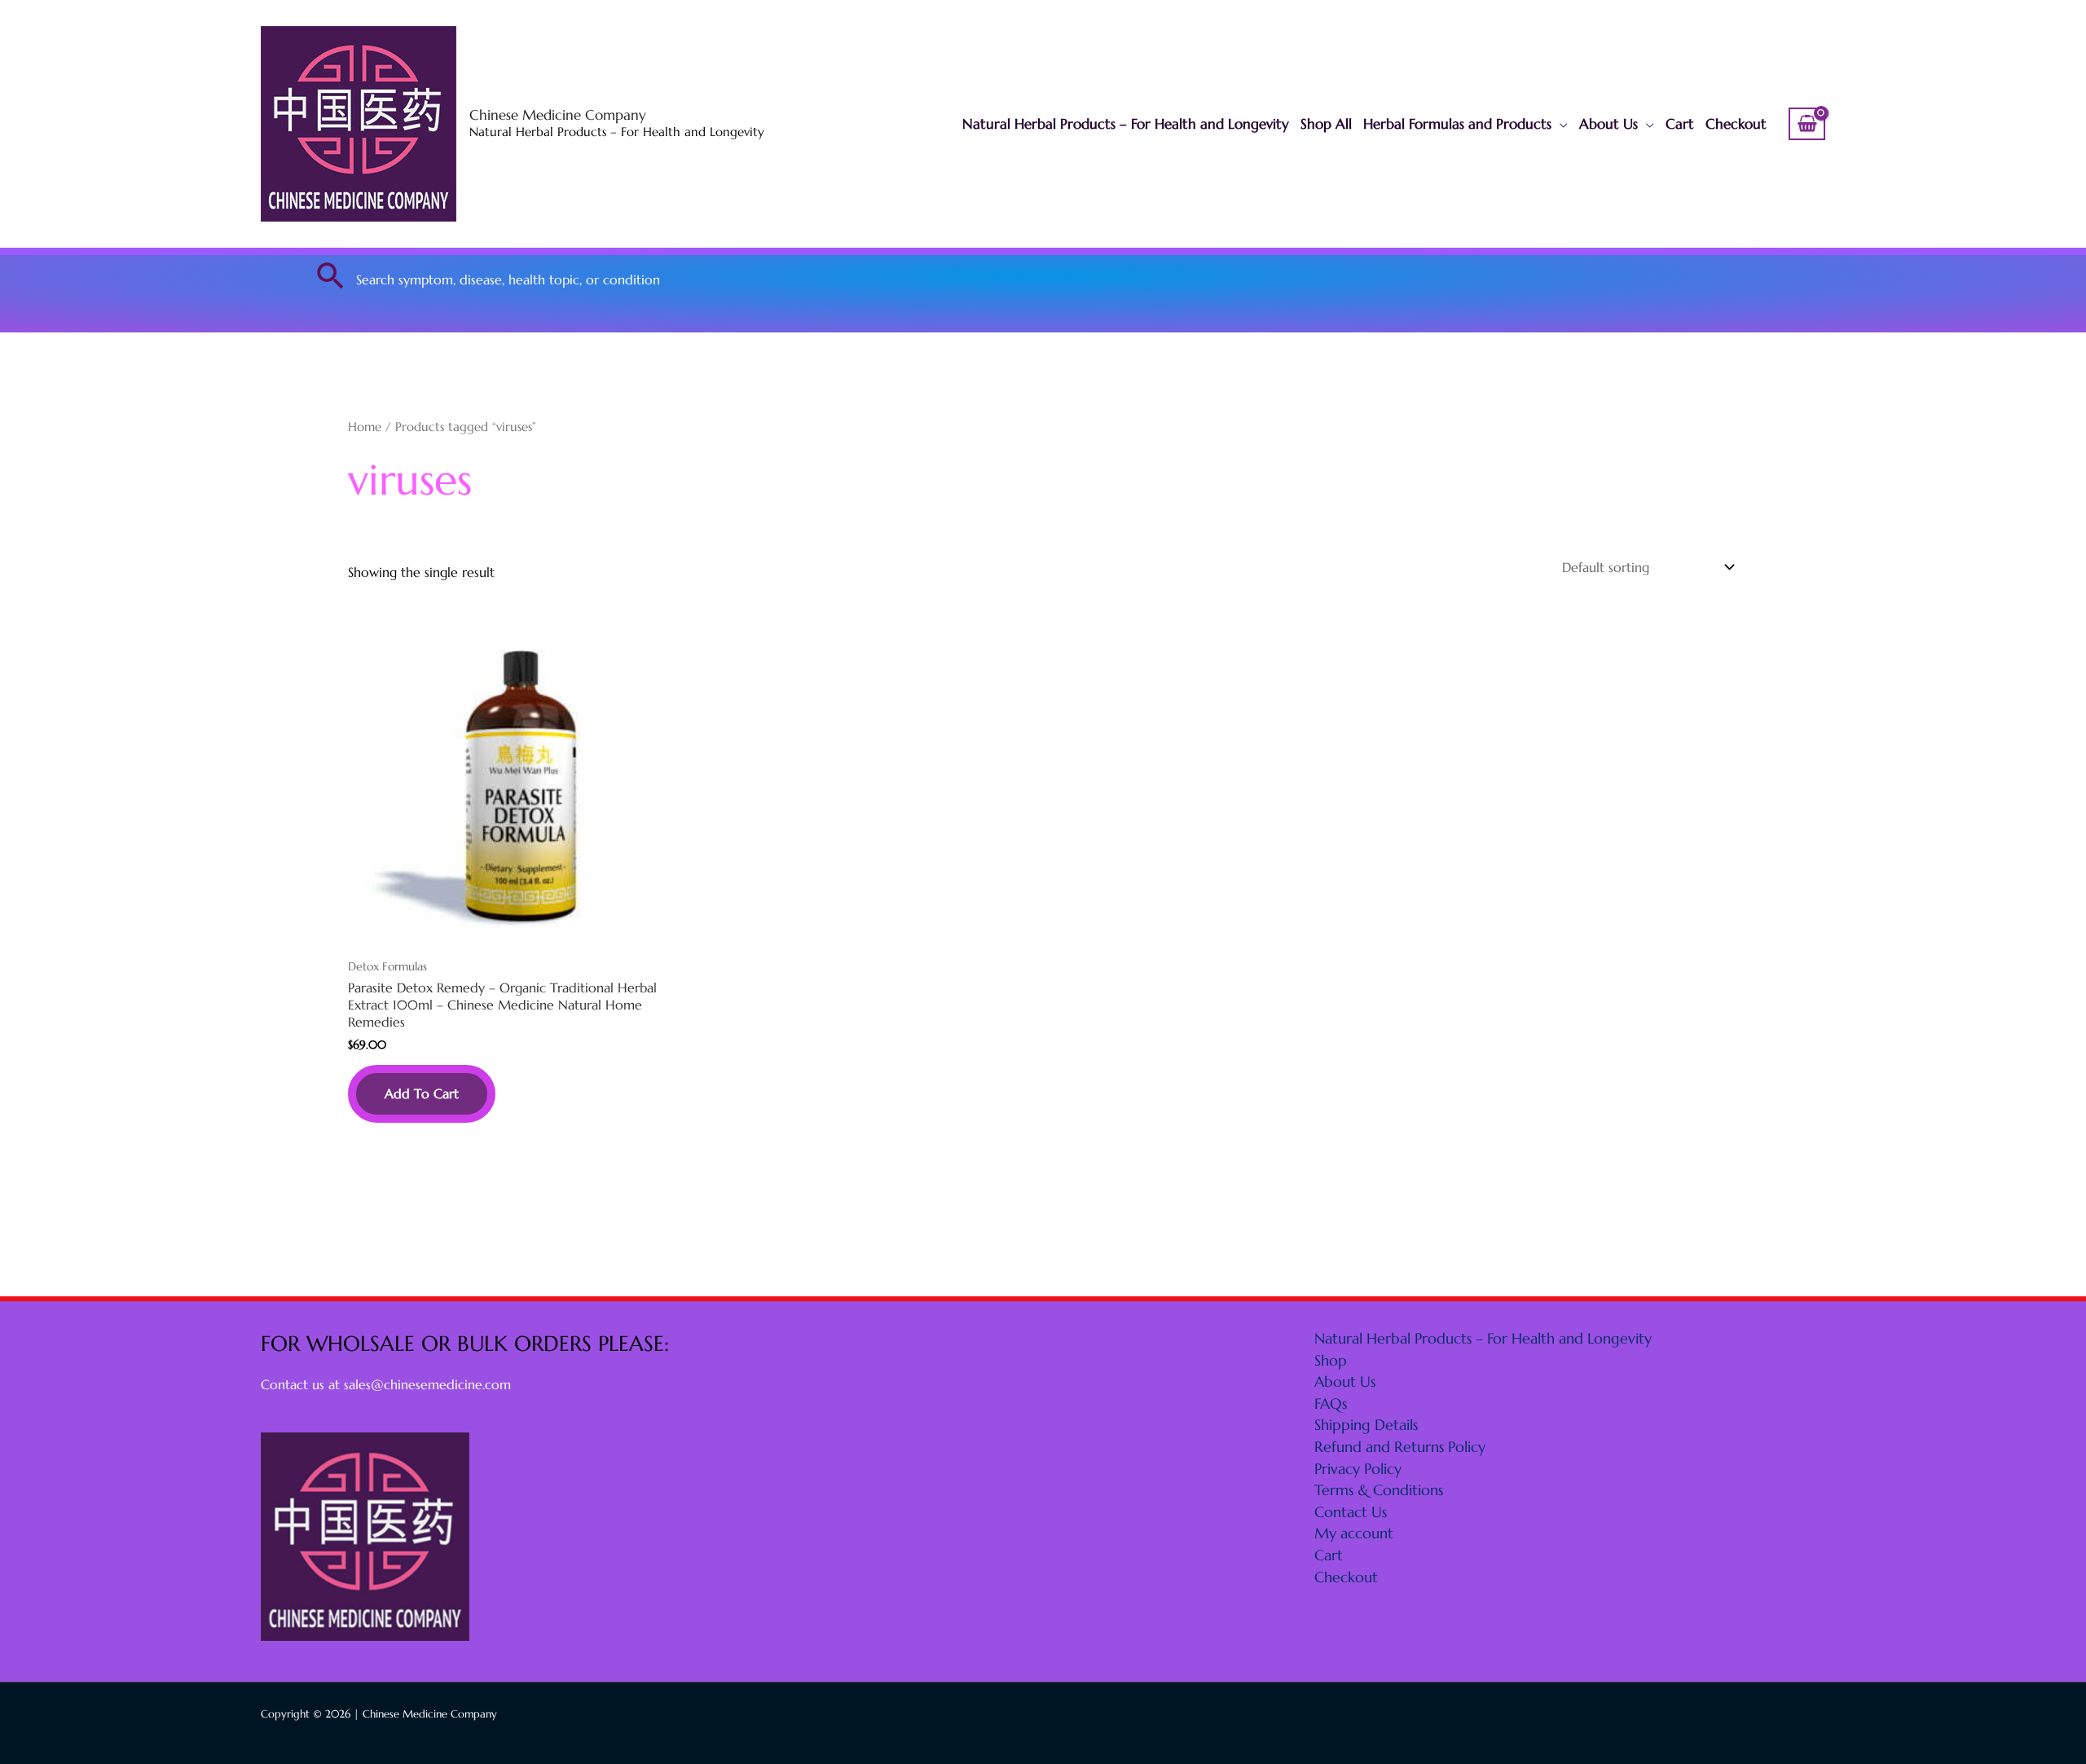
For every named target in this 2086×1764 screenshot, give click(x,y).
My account (1354, 1533)
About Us (1609, 124)
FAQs (1331, 1403)
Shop (1331, 1360)
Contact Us (1351, 1512)
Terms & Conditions (1379, 1490)
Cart (1680, 124)
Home (365, 427)
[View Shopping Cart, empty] (1807, 124)
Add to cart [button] (422, 1093)
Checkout (1736, 124)
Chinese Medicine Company (558, 115)
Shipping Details (1366, 1425)
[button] (331, 275)
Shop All (1326, 124)
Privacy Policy (1358, 1469)
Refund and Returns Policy (1400, 1447)
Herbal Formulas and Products (1457, 124)
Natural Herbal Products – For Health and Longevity (1126, 124)
